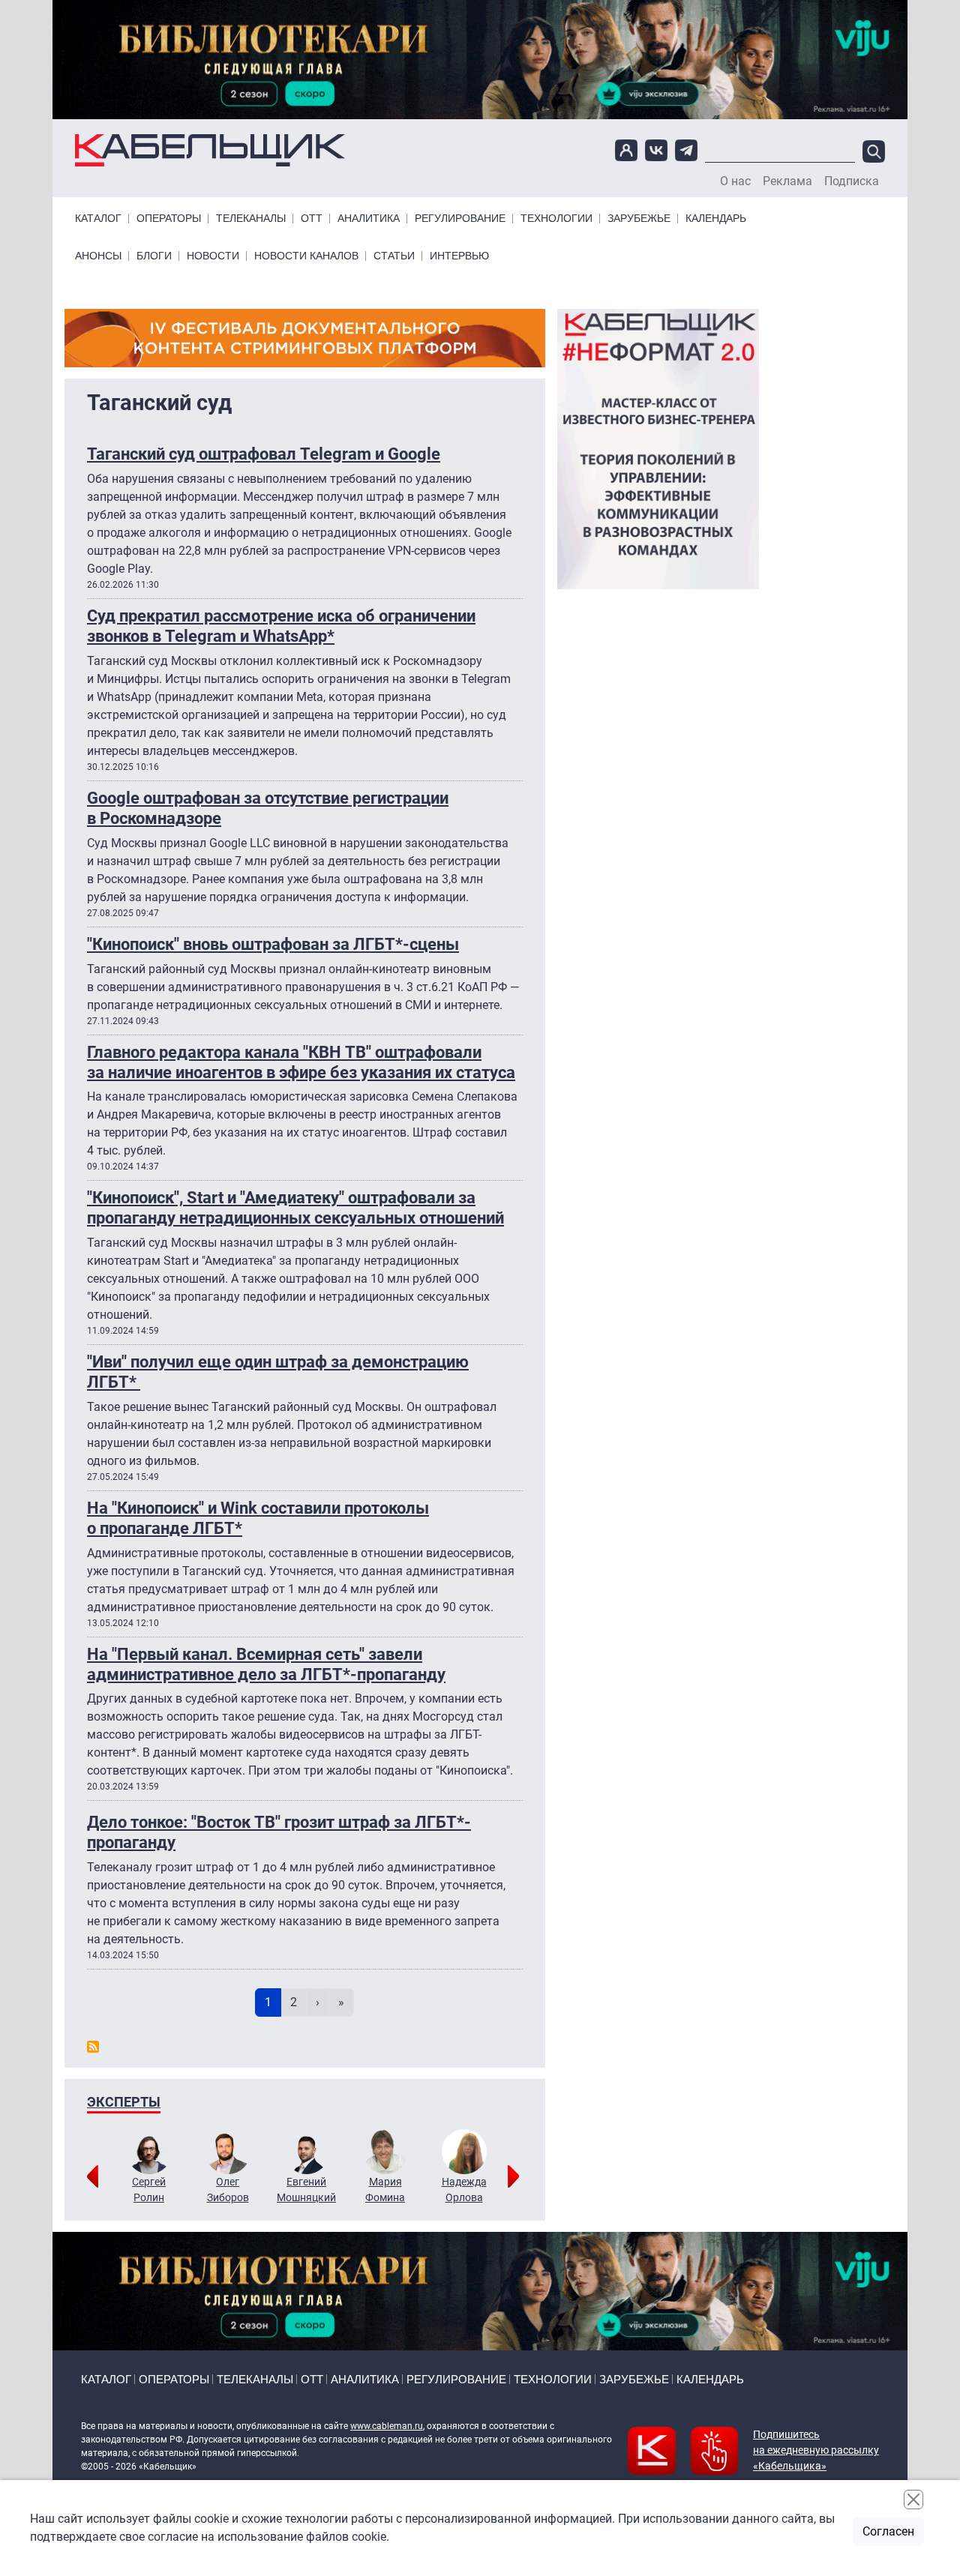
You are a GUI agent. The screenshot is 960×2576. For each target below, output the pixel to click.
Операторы (169, 219)
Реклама (787, 181)
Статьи (394, 256)
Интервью (459, 256)
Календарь (716, 219)
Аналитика (369, 219)
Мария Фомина (385, 2190)
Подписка (852, 181)
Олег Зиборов (228, 2190)
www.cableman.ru (387, 2426)
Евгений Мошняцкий (306, 2190)
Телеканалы (251, 219)
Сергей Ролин (149, 2190)
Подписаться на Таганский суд (93, 2047)
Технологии (556, 219)
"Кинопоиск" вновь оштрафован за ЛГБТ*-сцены (273, 944)
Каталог (98, 219)
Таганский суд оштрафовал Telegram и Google (264, 454)
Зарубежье (639, 219)
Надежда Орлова (464, 2190)
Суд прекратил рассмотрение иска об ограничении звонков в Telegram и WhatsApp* (281, 626)
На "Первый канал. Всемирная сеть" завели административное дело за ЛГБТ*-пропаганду (266, 1664)
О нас (735, 181)
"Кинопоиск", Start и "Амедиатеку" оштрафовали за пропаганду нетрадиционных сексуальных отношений (295, 1207)
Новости (213, 256)
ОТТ (312, 219)
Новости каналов (306, 256)
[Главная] (210, 150)
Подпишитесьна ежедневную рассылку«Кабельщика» (816, 2450)
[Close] (913, 2500)
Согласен (888, 2531)
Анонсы (98, 256)
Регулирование (460, 219)
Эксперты (124, 2102)
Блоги (154, 256)
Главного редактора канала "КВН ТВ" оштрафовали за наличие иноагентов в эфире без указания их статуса (301, 1062)
